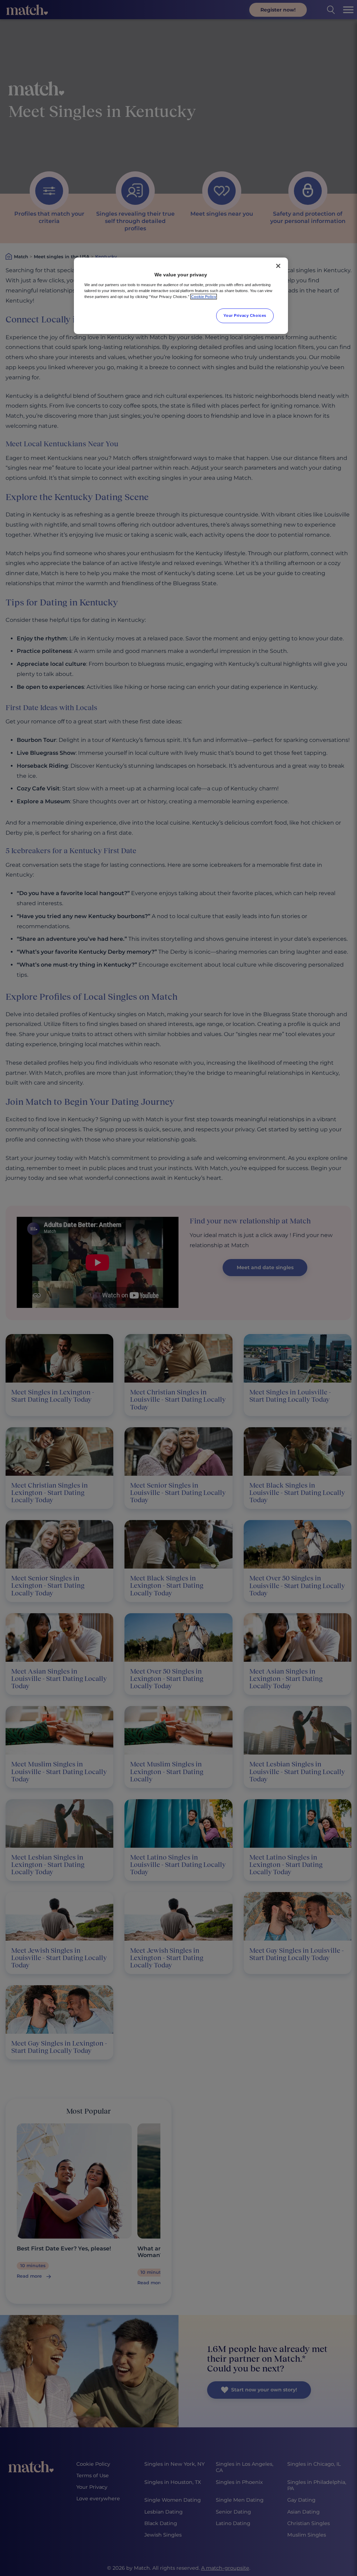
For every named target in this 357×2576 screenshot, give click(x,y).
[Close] (278, 266)
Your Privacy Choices (245, 315)
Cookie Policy (204, 297)
